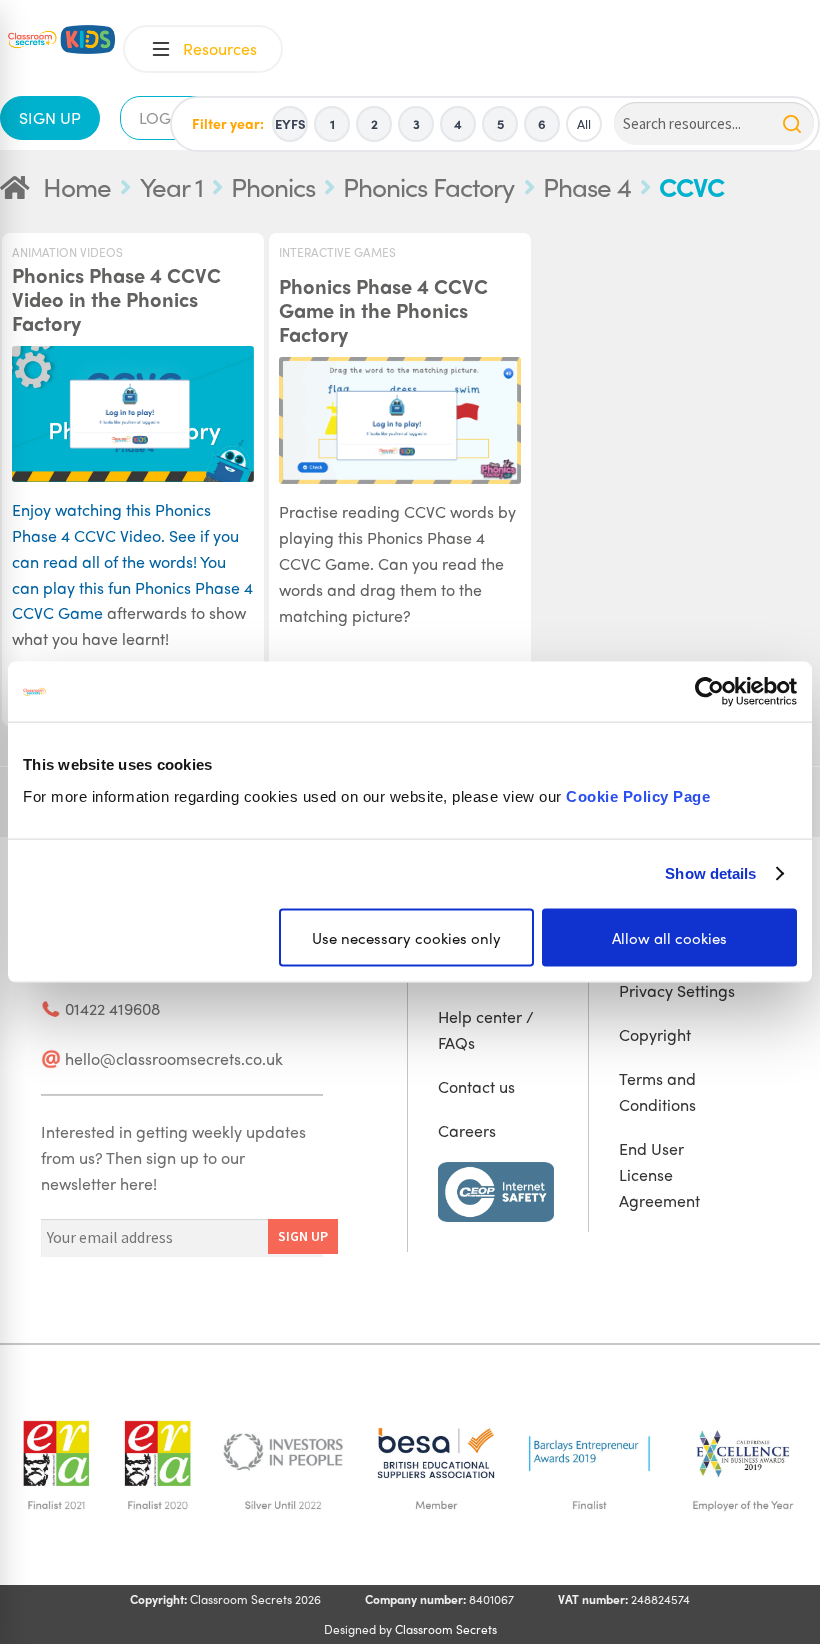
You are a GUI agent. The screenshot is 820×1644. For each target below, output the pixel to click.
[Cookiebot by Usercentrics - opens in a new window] (709, 692)
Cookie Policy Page (638, 795)
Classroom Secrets (446, 1629)
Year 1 (171, 186)
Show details (710, 873)
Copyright (655, 1034)
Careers (467, 1130)
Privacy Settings (677, 990)
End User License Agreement (659, 1174)
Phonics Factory (428, 186)
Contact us (476, 1086)
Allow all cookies (669, 937)
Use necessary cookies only (406, 937)
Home (77, 186)
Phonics (273, 186)
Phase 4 (587, 186)
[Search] (792, 124)
